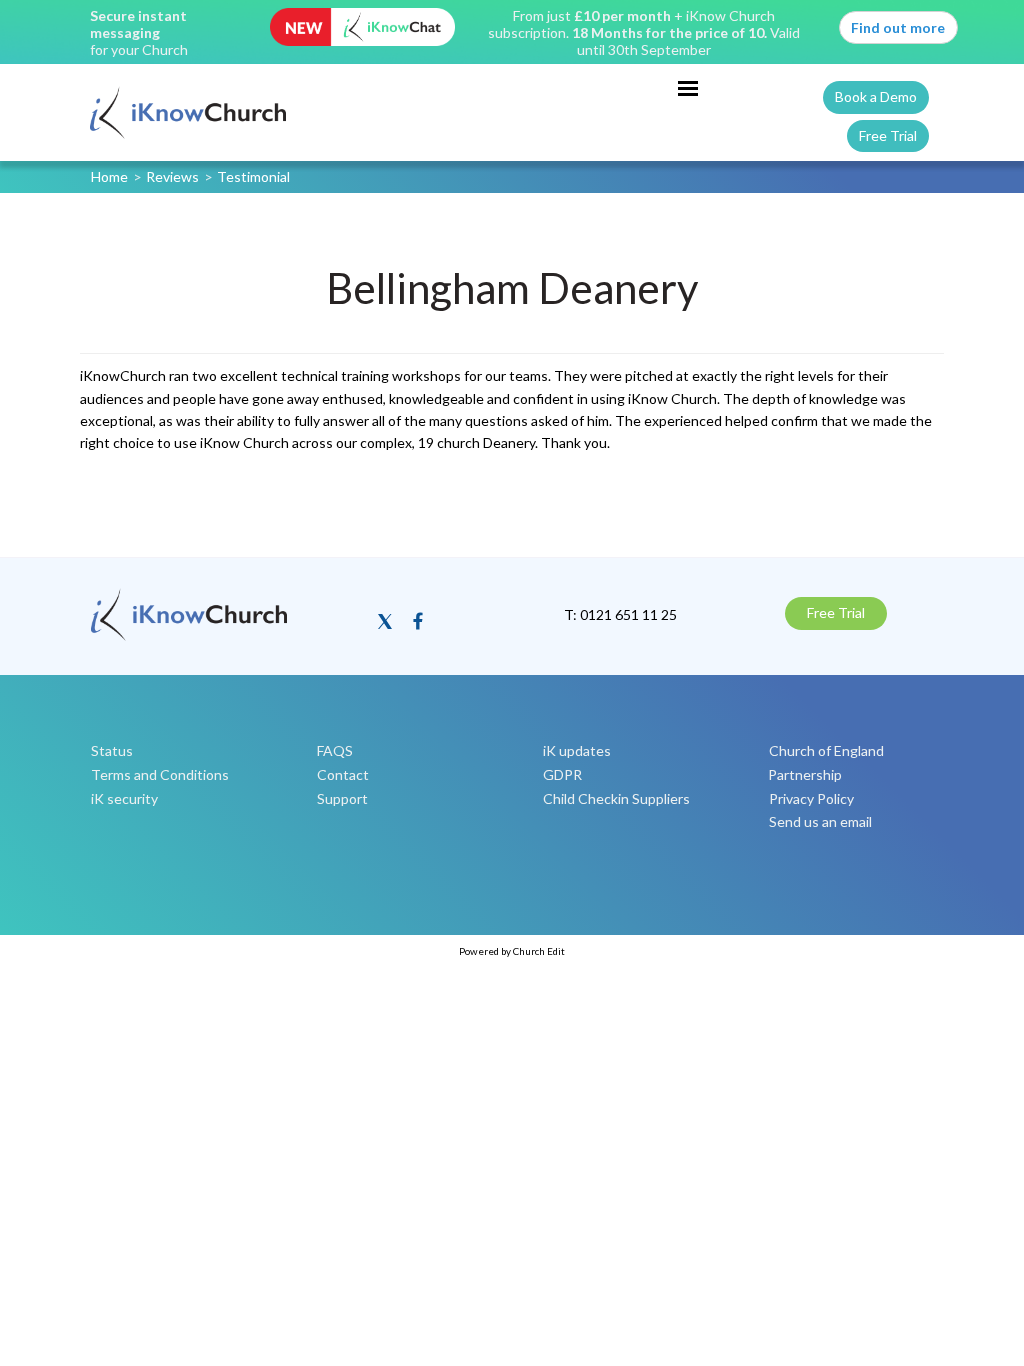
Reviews (172, 176)
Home (109, 176)
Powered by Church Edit (512, 951)
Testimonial (253, 176)
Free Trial (888, 135)
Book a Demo (876, 96)
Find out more (898, 27)
